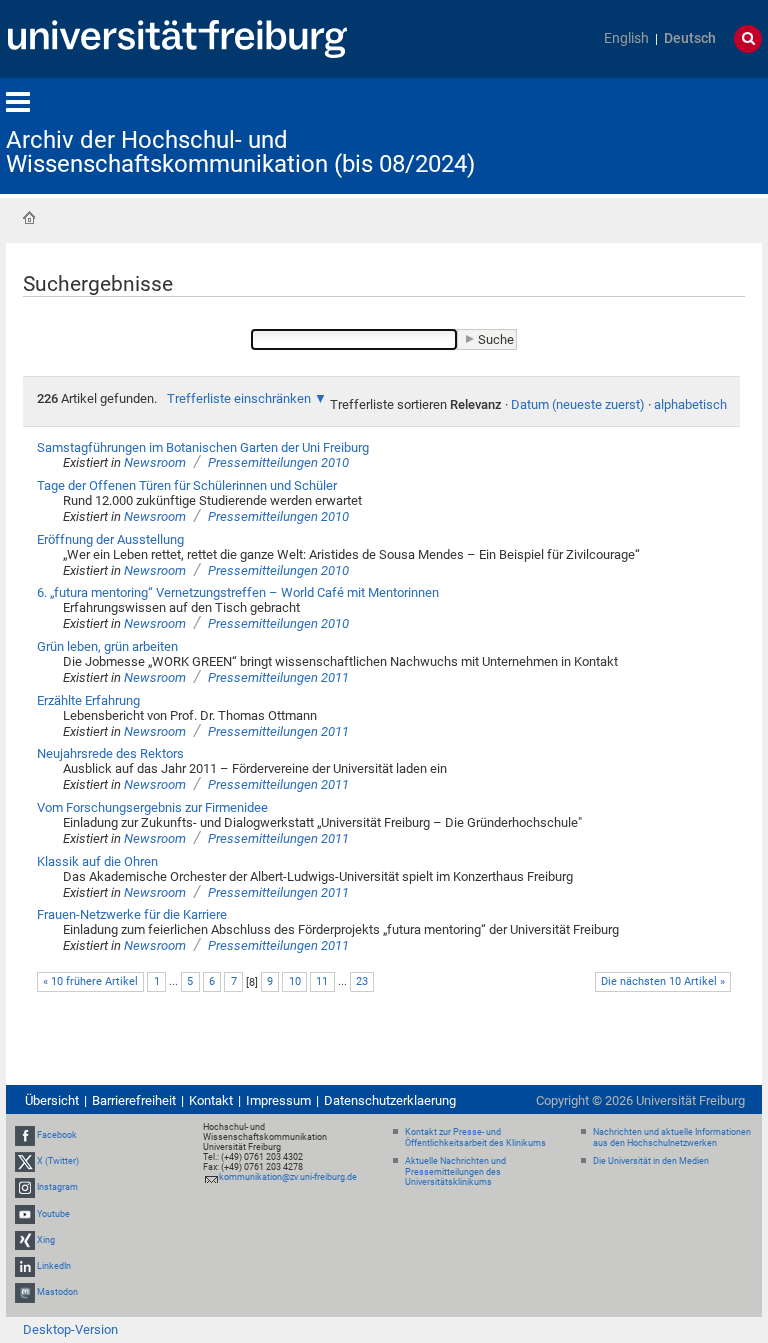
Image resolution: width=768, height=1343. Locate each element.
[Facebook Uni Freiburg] (25, 1135)
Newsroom (155, 462)
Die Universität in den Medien (651, 1161)
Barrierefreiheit (134, 1100)
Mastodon (57, 1292)
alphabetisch (690, 404)
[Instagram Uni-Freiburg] (25, 1188)
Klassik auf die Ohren (97, 861)
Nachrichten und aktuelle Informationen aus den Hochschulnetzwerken (672, 1137)
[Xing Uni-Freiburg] (25, 1240)
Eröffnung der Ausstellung (110, 539)
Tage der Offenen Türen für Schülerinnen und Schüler (187, 485)
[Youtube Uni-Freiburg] (25, 1214)
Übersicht (52, 1100)
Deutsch (690, 38)
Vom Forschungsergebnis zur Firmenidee (152, 807)
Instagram (57, 1188)
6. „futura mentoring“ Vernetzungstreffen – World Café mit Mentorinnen (238, 592)
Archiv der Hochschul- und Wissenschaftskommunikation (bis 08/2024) (240, 152)
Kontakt (211, 1100)
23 (362, 981)
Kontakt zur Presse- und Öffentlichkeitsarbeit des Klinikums (475, 1137)
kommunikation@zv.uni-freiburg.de (288, 1177)
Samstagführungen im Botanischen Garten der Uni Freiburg (203, 447)
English (626, 38)
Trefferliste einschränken (239, 398)
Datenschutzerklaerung (390, 1100)
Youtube (53, 1214)
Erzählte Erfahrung (88, 700)
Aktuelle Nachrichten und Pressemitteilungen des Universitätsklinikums (455, 1172)
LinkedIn (54, 1266)
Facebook (57, 1135)
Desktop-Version (70, 1329)
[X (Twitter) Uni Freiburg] (25, 1161)
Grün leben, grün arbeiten (107, 646)
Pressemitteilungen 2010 (278, 462)
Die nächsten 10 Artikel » (663, 981)
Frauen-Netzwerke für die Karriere (132, 914)
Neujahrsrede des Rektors (110, 753)
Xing (46, 1240)
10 (295, 981)
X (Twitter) (58, 1161)
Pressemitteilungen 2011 (278, 677)
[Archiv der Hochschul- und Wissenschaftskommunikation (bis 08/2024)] (664, 134)
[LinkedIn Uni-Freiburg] (25, 1266)
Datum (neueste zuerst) (578, 404)
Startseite (29, 218)
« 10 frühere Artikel (90, 981)
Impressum (278, 1100)
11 (322, 981)
